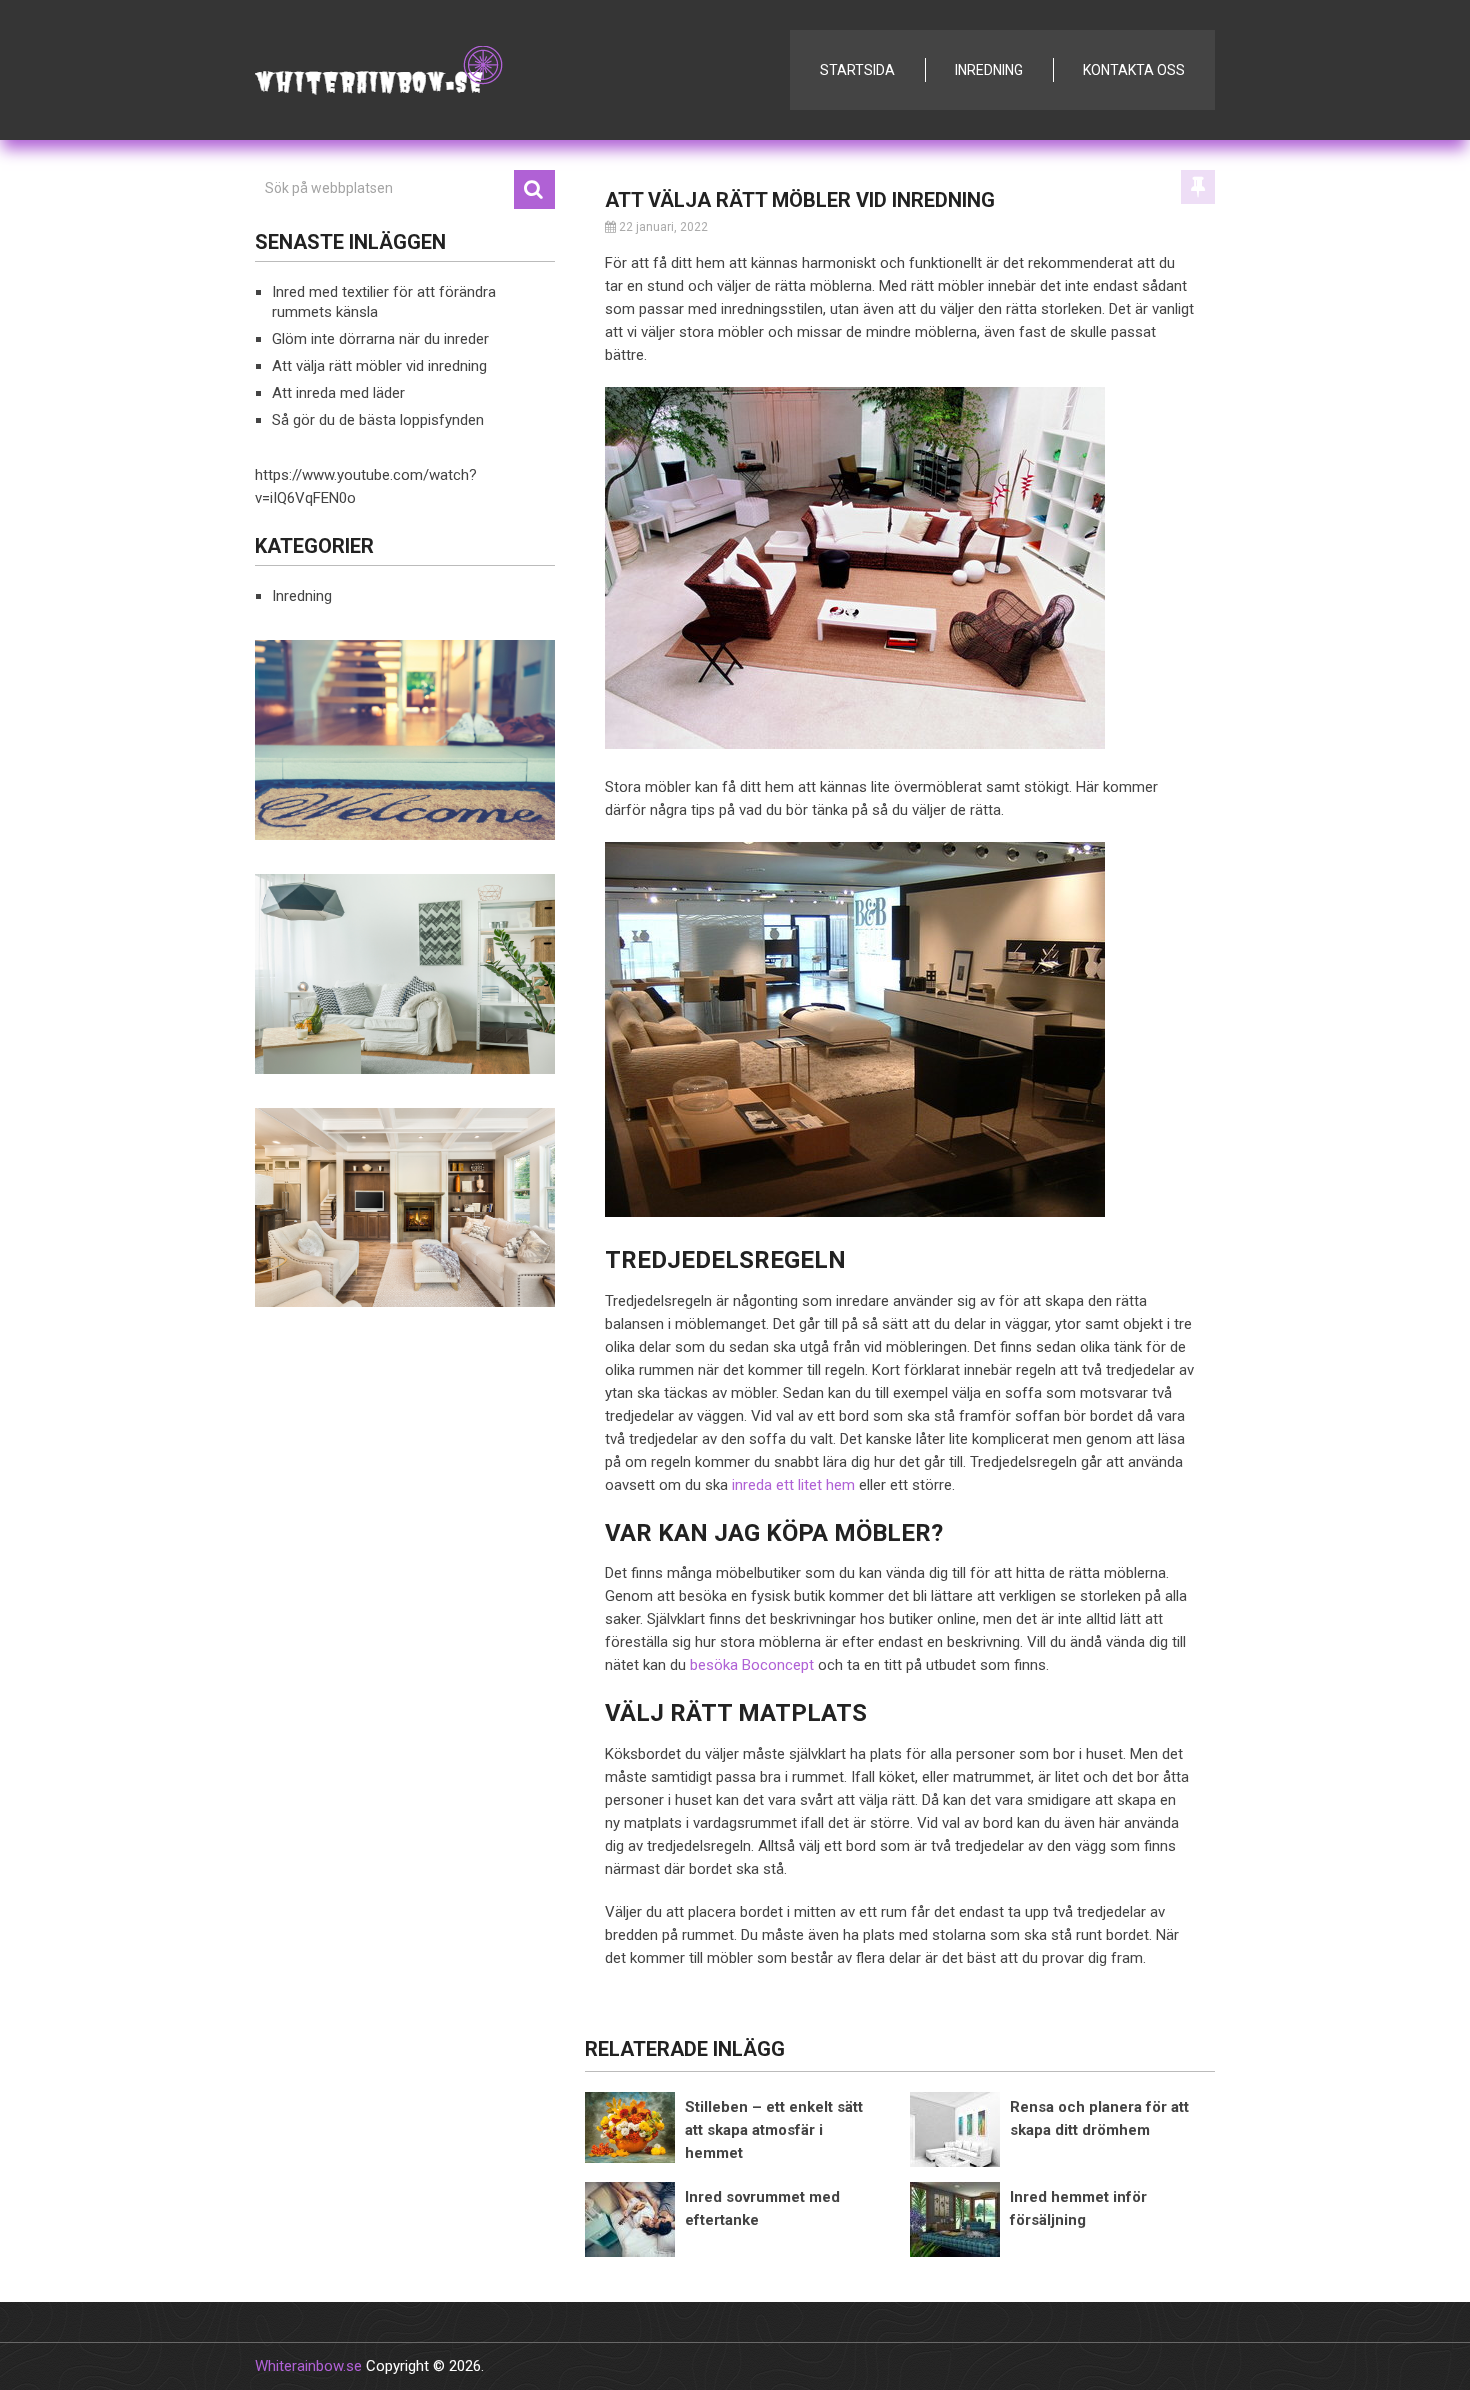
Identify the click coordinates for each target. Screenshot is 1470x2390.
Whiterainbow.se (308, 2366)
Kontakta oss (1134, 70)
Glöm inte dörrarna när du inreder (380, 339)
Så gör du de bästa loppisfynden (378, 420)
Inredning (989, 70)
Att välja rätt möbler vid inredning (379, 366)
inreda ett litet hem (793, 1485)
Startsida (857, 70)
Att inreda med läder (338, 393)
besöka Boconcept (752, 1665)
